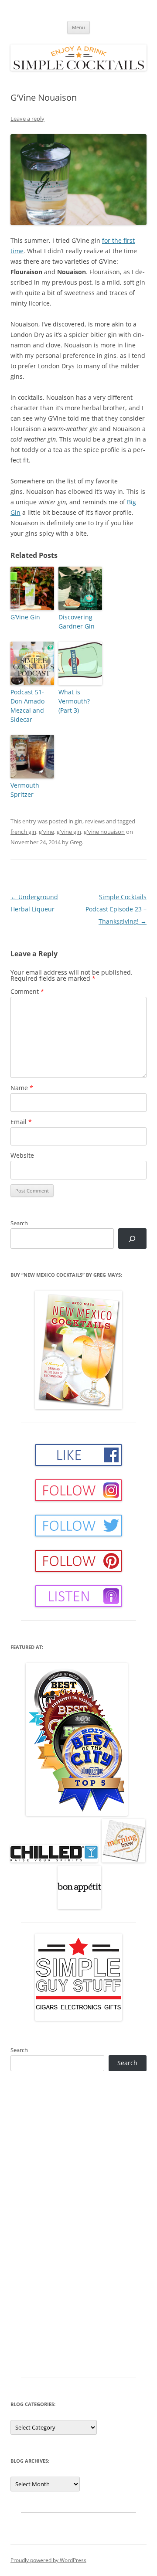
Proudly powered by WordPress (48, 2560)
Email (21, 1122)
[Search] (132, 1239)
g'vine (46, 832)
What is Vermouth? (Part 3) (74, 701)
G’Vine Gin (25, 617)
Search (19, 1223)
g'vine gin (69, 832)
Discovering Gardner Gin (77, 622)
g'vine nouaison (104, 832)
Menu (78, 27)
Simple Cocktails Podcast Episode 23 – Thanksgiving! (116, 909)
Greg (76, 842)
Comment (27, 991)
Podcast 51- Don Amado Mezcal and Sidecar (27, 706)
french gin (23, 832)
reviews (95, 821)
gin (78, 821)
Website (22, 1155)
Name (22, 1088)
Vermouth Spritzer (25, 790)
